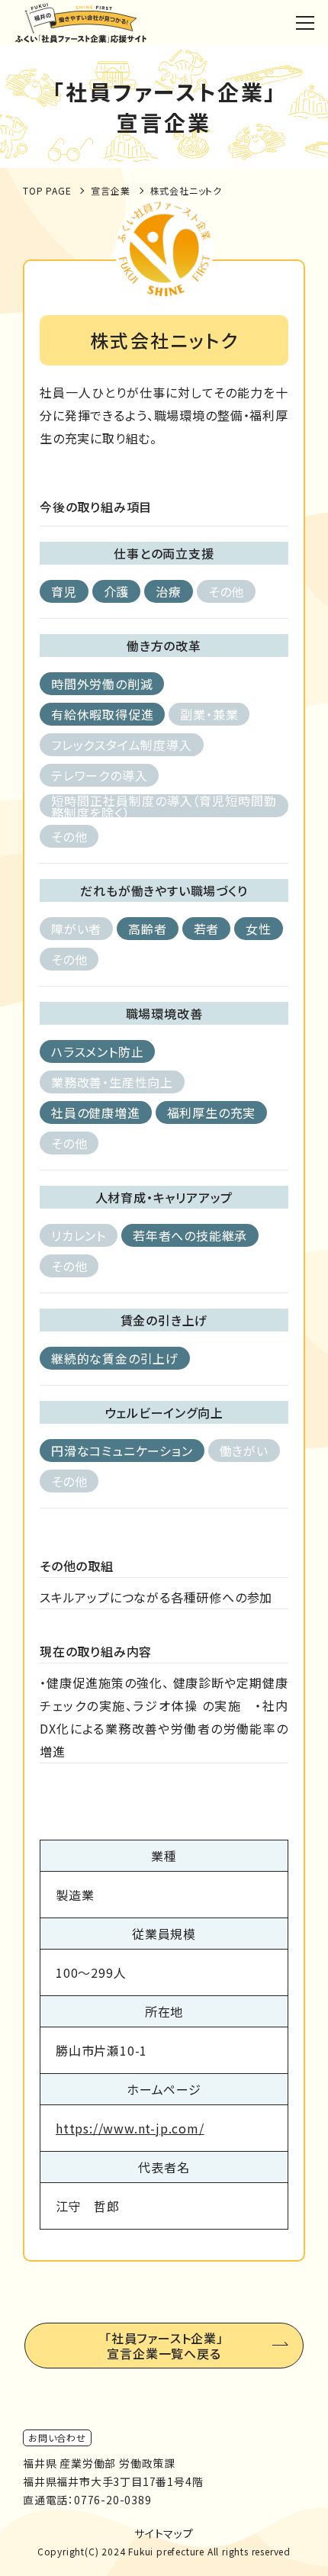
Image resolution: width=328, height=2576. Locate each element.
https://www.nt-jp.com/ (130, 2128)
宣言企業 (110, 190)
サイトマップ (164, 2533)
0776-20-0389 (113, 2500)
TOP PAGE (47, 190)
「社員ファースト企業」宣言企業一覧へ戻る (164, 2346)
